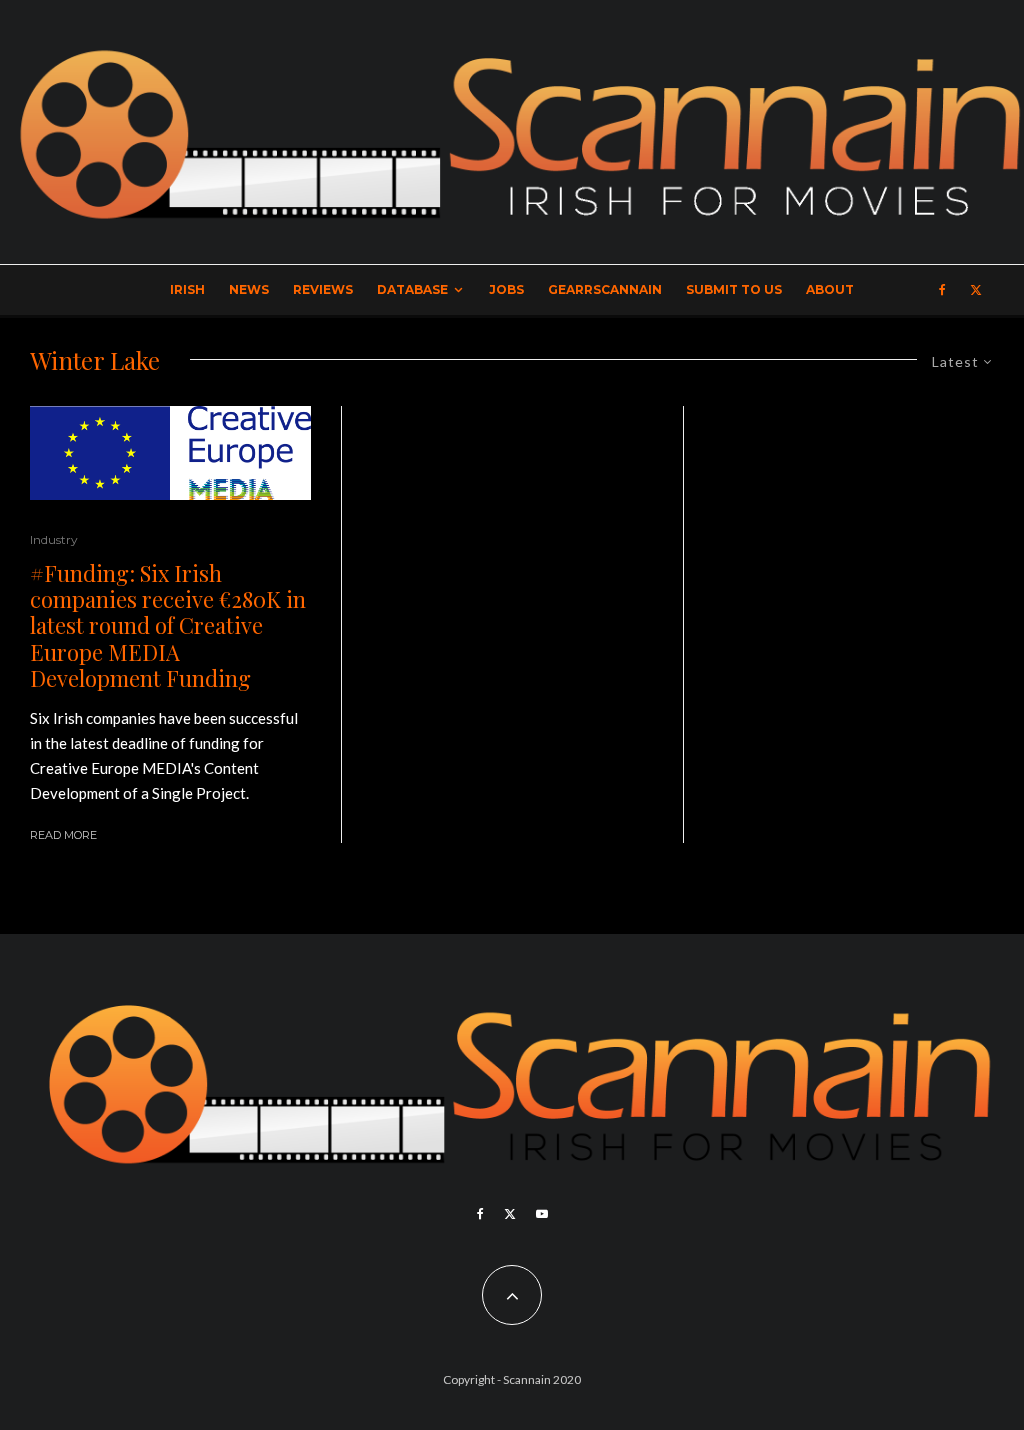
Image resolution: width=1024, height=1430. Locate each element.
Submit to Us (734, 289)
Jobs (506, 289)
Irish (187, 289)
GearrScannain (605, 289)
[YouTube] (542, 1214)
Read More (63, 835)
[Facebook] (942, 290)
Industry (54, 539)
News (249, 289)
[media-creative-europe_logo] (170, 453)
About (830, 289)
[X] (976, 290)
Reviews (323, 289)
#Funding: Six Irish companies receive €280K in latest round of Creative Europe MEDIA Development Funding (168, 626)
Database (412, 289)
